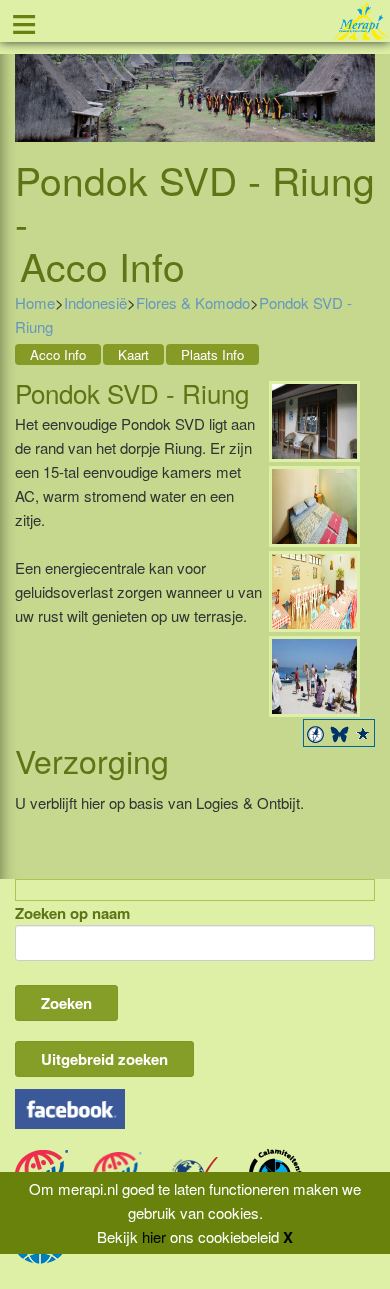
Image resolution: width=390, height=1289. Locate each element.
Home (35, 302)
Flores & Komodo (193, 302)
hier (154, 1236)
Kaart (133, 354)
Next (360, 82)
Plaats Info (212, 354)
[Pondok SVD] (314, 419)
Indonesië (95, 302)
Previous (30, 82)
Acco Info (58, 354)
